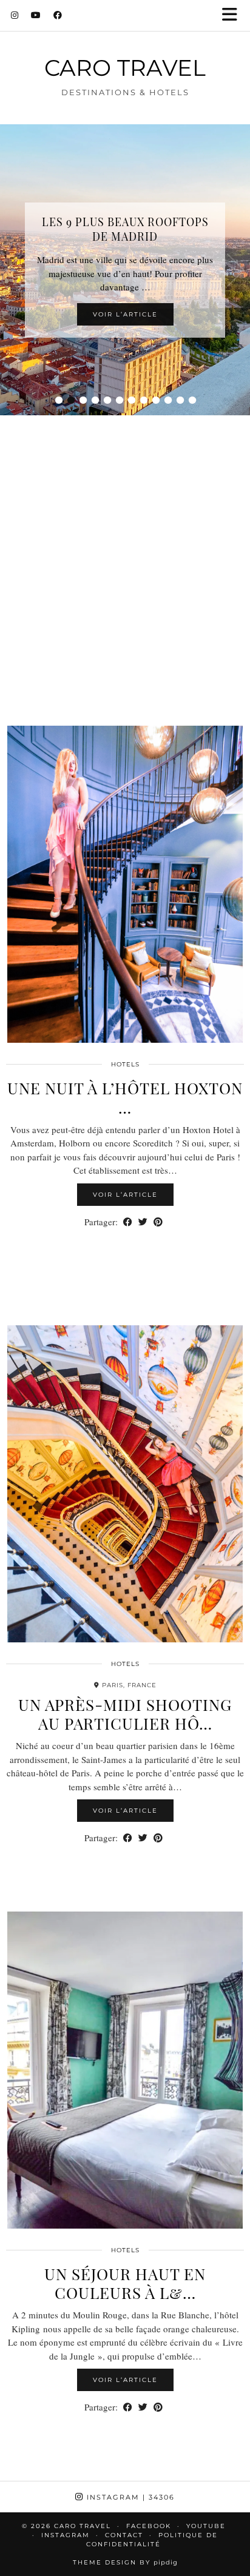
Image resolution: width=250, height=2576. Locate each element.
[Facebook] (58, 15)
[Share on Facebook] (128, 1222)
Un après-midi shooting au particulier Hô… (125, 1714)
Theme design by (125, 2562)
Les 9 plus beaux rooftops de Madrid (125, 229)
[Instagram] (15, 15)
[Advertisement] (125, 555)
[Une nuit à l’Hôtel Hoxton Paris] (125, 884)
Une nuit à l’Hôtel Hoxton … (125, 1097)
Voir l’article (125, 314)
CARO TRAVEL (125, 68)
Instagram (129, 2497)
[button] (234, 15)
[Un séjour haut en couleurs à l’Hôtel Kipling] (125, 2070)
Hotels (125, 1064)
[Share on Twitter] (143, 1222)
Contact (124, 2535)
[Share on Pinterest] (158, 1222)
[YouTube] (36, 15)
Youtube (206, 2526)
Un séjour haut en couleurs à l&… (125, 2283)
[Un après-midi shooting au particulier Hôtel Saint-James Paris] (125, 1484)
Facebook (149, 2526)
